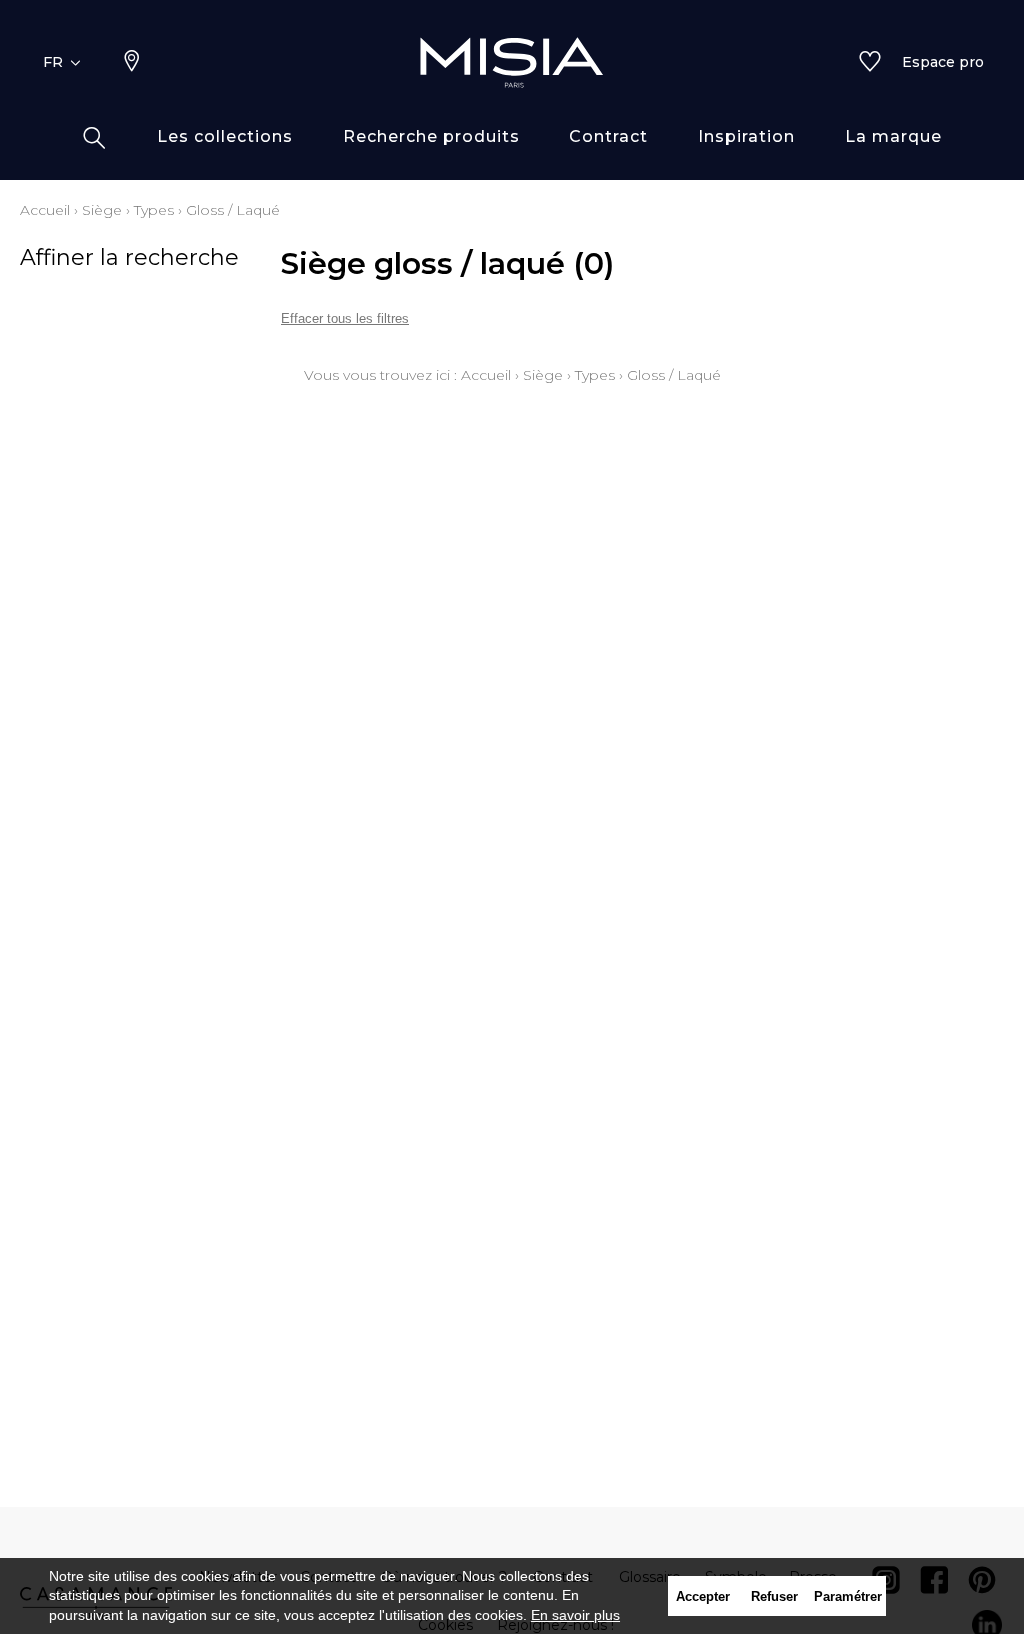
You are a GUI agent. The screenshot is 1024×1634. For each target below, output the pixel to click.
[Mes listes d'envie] (870, 63)
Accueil (45, 210)
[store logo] (512, 62)
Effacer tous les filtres (345, 318)
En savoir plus (575, 1615)
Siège (102, 210)
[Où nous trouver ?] (132, 63)
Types (154, 210)
